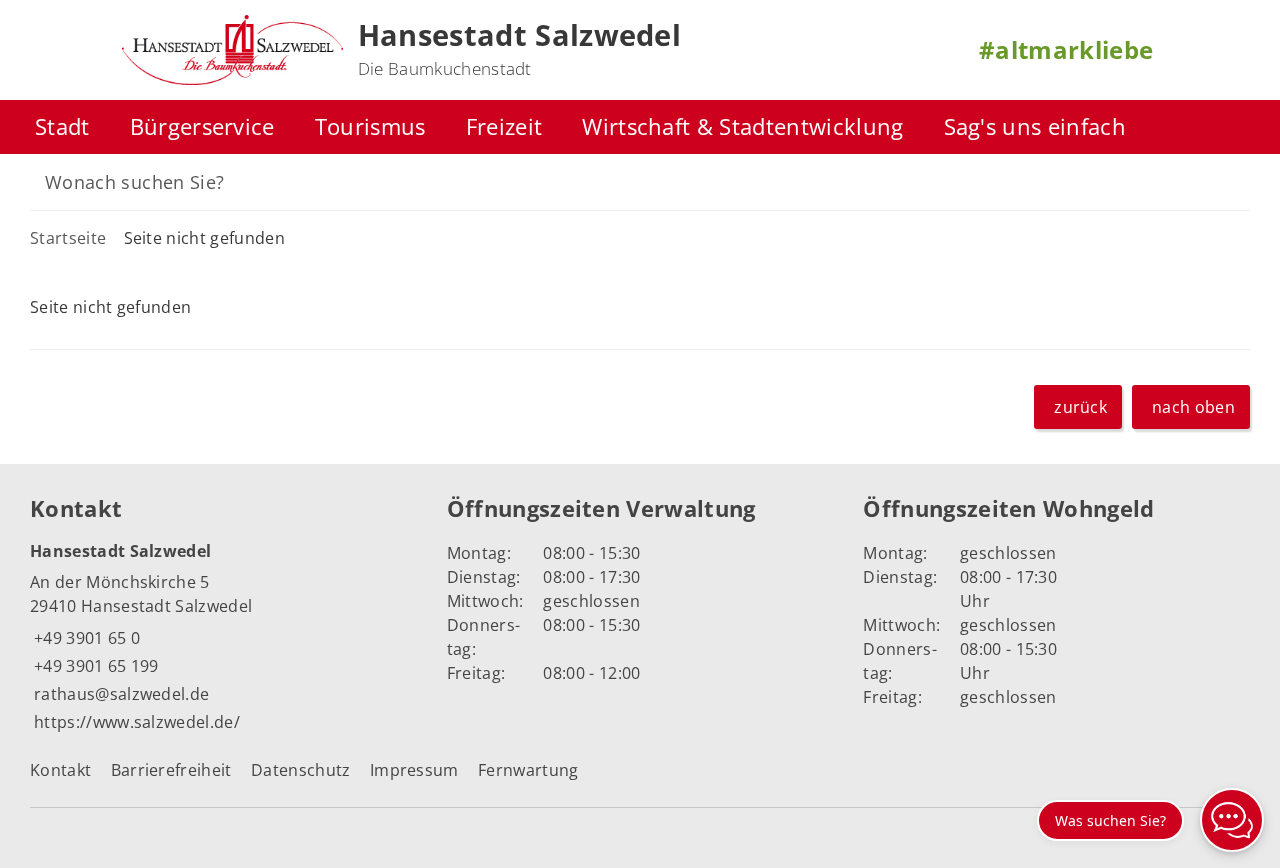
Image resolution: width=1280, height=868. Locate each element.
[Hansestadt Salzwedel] (223, 637)
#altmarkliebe (1066, 49)
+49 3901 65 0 (85, 638)
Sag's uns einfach (1035, 126)
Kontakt (60, 770)
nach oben (1193, 407)
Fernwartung (528, 770)
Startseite (68, 238)
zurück (1080, 407)
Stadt (62, 126)
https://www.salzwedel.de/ (135, 722)
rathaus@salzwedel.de (119, 694)
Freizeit (504, 126)
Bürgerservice (202, 126)
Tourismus (370, 126)
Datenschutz (301, 770)
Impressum (414, 770)
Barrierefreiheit (171, 770)
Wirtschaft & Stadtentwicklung (742, 126)
